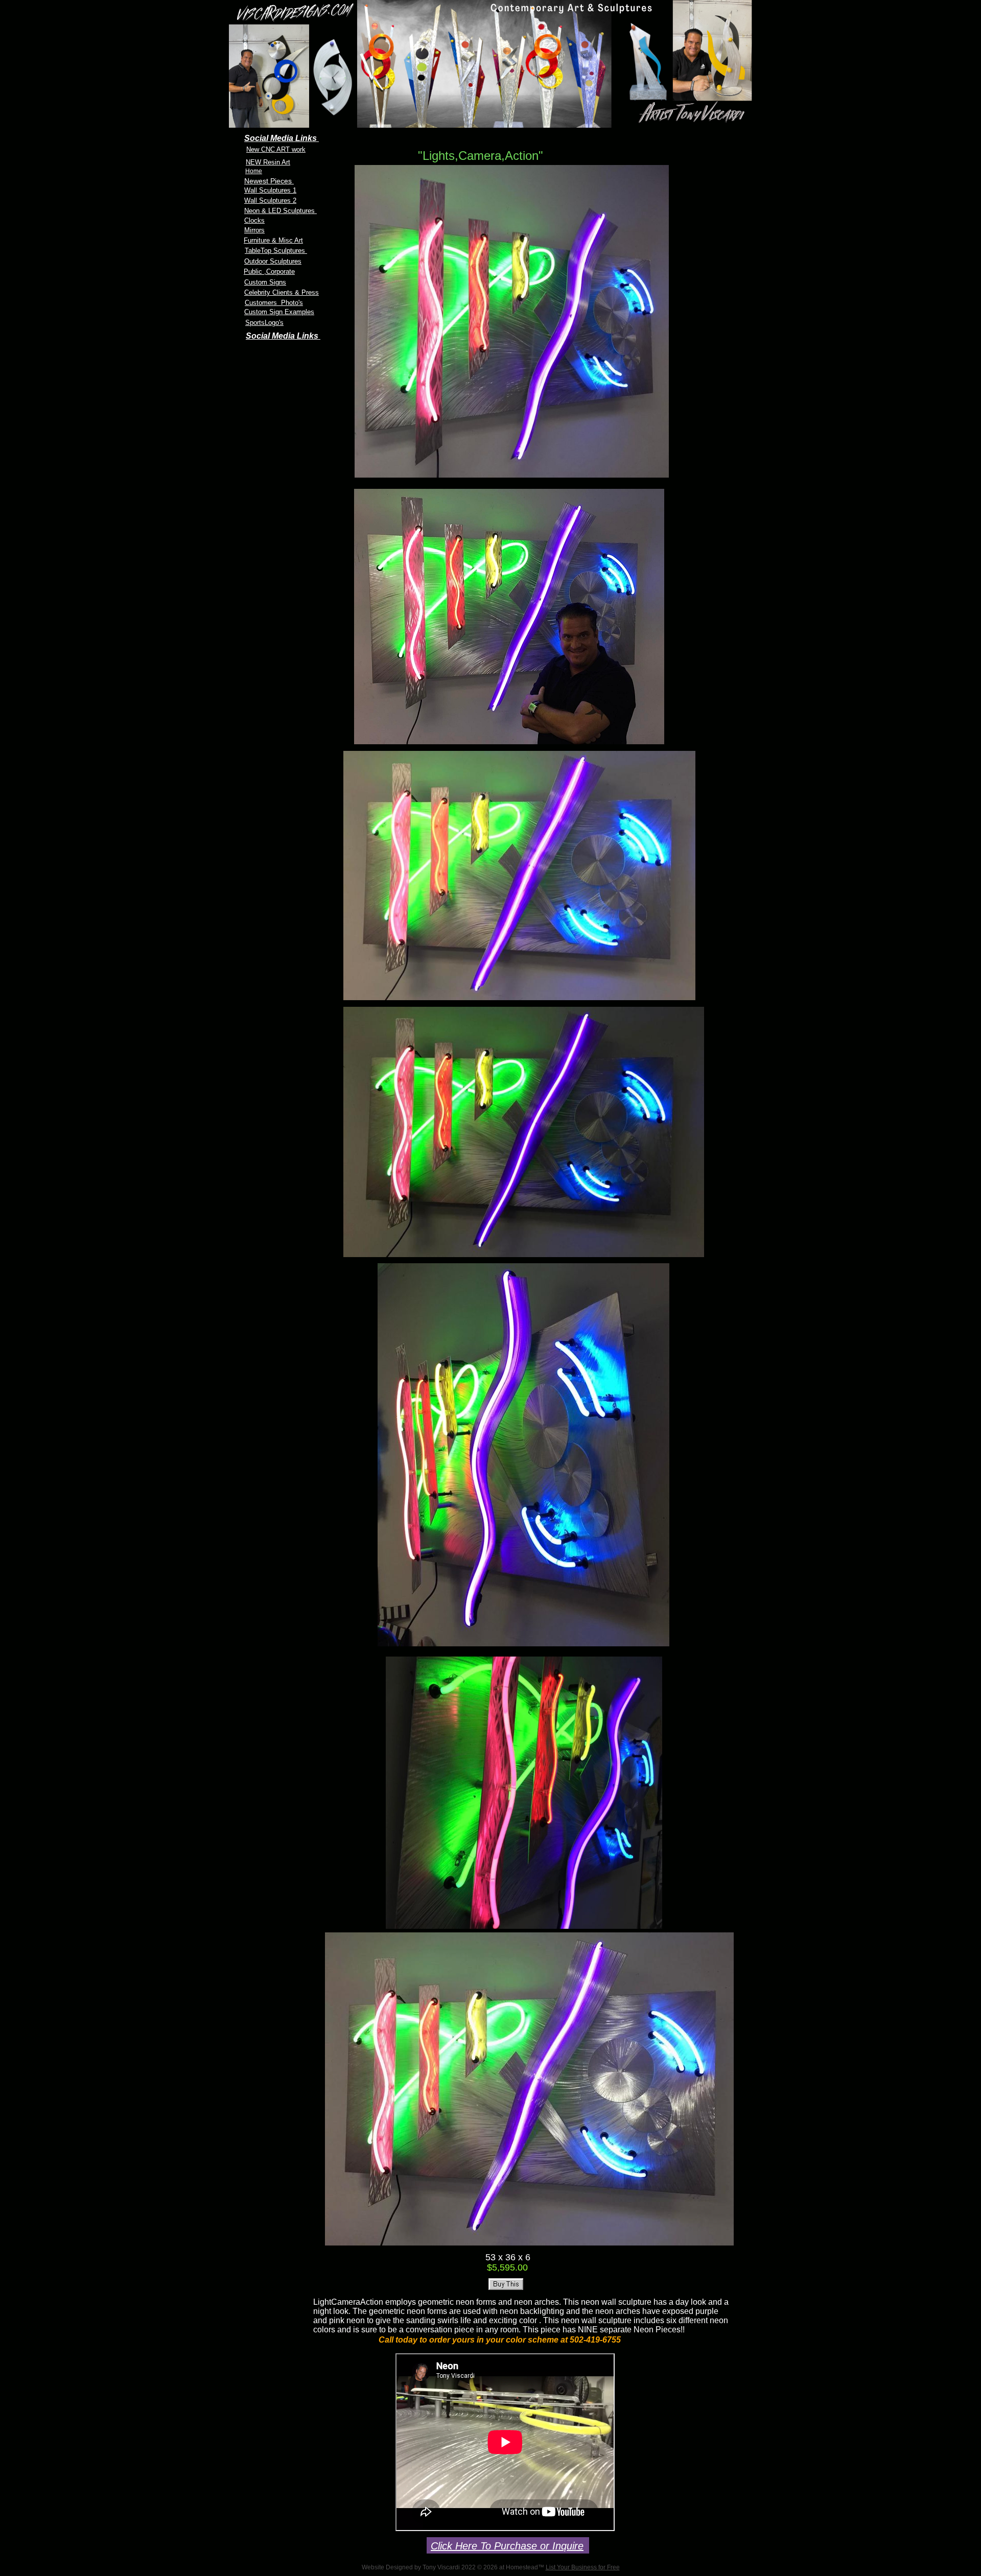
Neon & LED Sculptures (281, 211)
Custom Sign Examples (279, 312)
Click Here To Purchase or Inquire (507, 2546)
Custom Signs (265, 282)
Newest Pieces (269, 181)
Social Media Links (283, 336)
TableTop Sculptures (276, 251)
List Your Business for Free (583, 2567)
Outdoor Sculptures (273, 261)
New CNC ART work (276, 149)
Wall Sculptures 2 (270, 200)
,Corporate (279, 271)
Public (254, 271)
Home (254, 171)
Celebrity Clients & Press (282, 292)
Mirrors (254, 230)
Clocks (254, 220)
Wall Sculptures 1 (270, 190)
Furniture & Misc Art (273, 240)
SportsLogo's (264, 323)
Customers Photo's (274, 303)
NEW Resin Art (268, 162)
